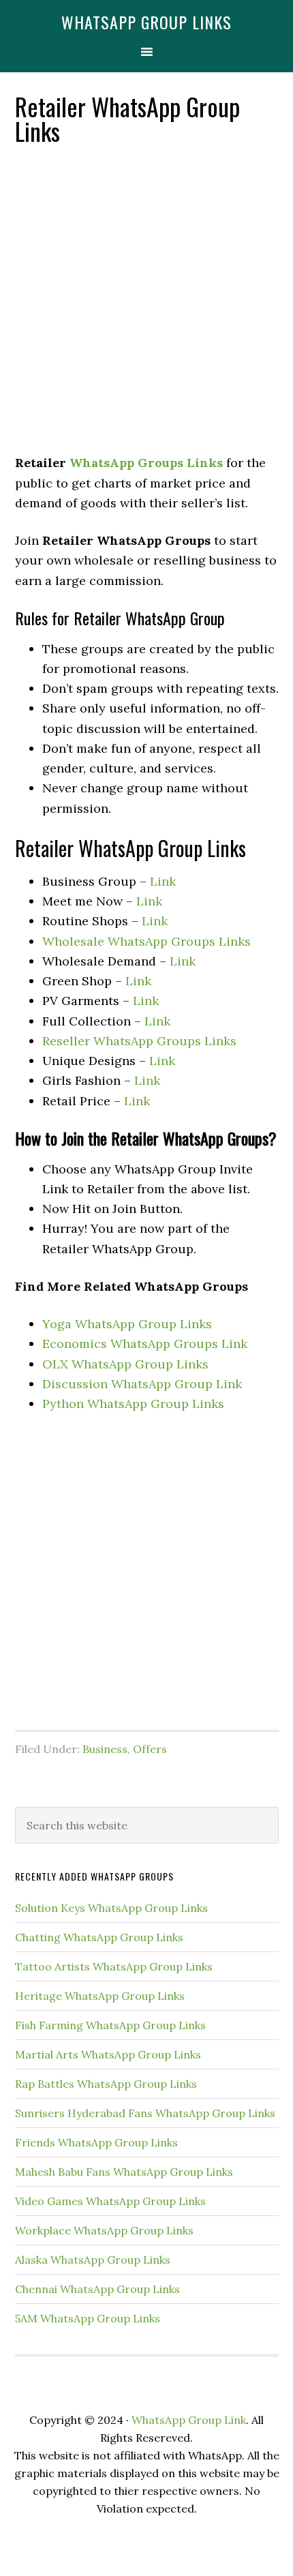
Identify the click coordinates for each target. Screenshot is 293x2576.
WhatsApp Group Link (189, 2420)
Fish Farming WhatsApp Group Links (110, 2025)
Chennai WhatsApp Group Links (97, 2289)
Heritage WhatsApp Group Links (100, 1996)
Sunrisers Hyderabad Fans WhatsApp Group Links (145, 2113)
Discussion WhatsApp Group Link (142, 1384)
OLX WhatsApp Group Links (125, 1364)
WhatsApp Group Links (146, 22)
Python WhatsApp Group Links (133, 1404)
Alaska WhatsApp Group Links (93, 2260)
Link (163, 881)
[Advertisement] (146, 301)
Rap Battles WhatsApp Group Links (106, 2084)
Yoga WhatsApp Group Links (127, 1324)
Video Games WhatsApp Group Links (110, 2201)
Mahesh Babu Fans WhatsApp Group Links (124, 2172)
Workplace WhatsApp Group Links (104, 2230)
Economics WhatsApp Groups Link (145, 1344)
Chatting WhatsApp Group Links (99, 1937)
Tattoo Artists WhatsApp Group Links (114, 1966)
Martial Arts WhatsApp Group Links (108, 2054)
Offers (150, 1749)
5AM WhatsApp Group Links (88, 2318)
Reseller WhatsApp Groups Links (139, 1041)
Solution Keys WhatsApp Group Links (111, 1908)
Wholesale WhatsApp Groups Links (146, 941)
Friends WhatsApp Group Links (96, 2142)
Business (105, 1749)
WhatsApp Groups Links (146, 463)
